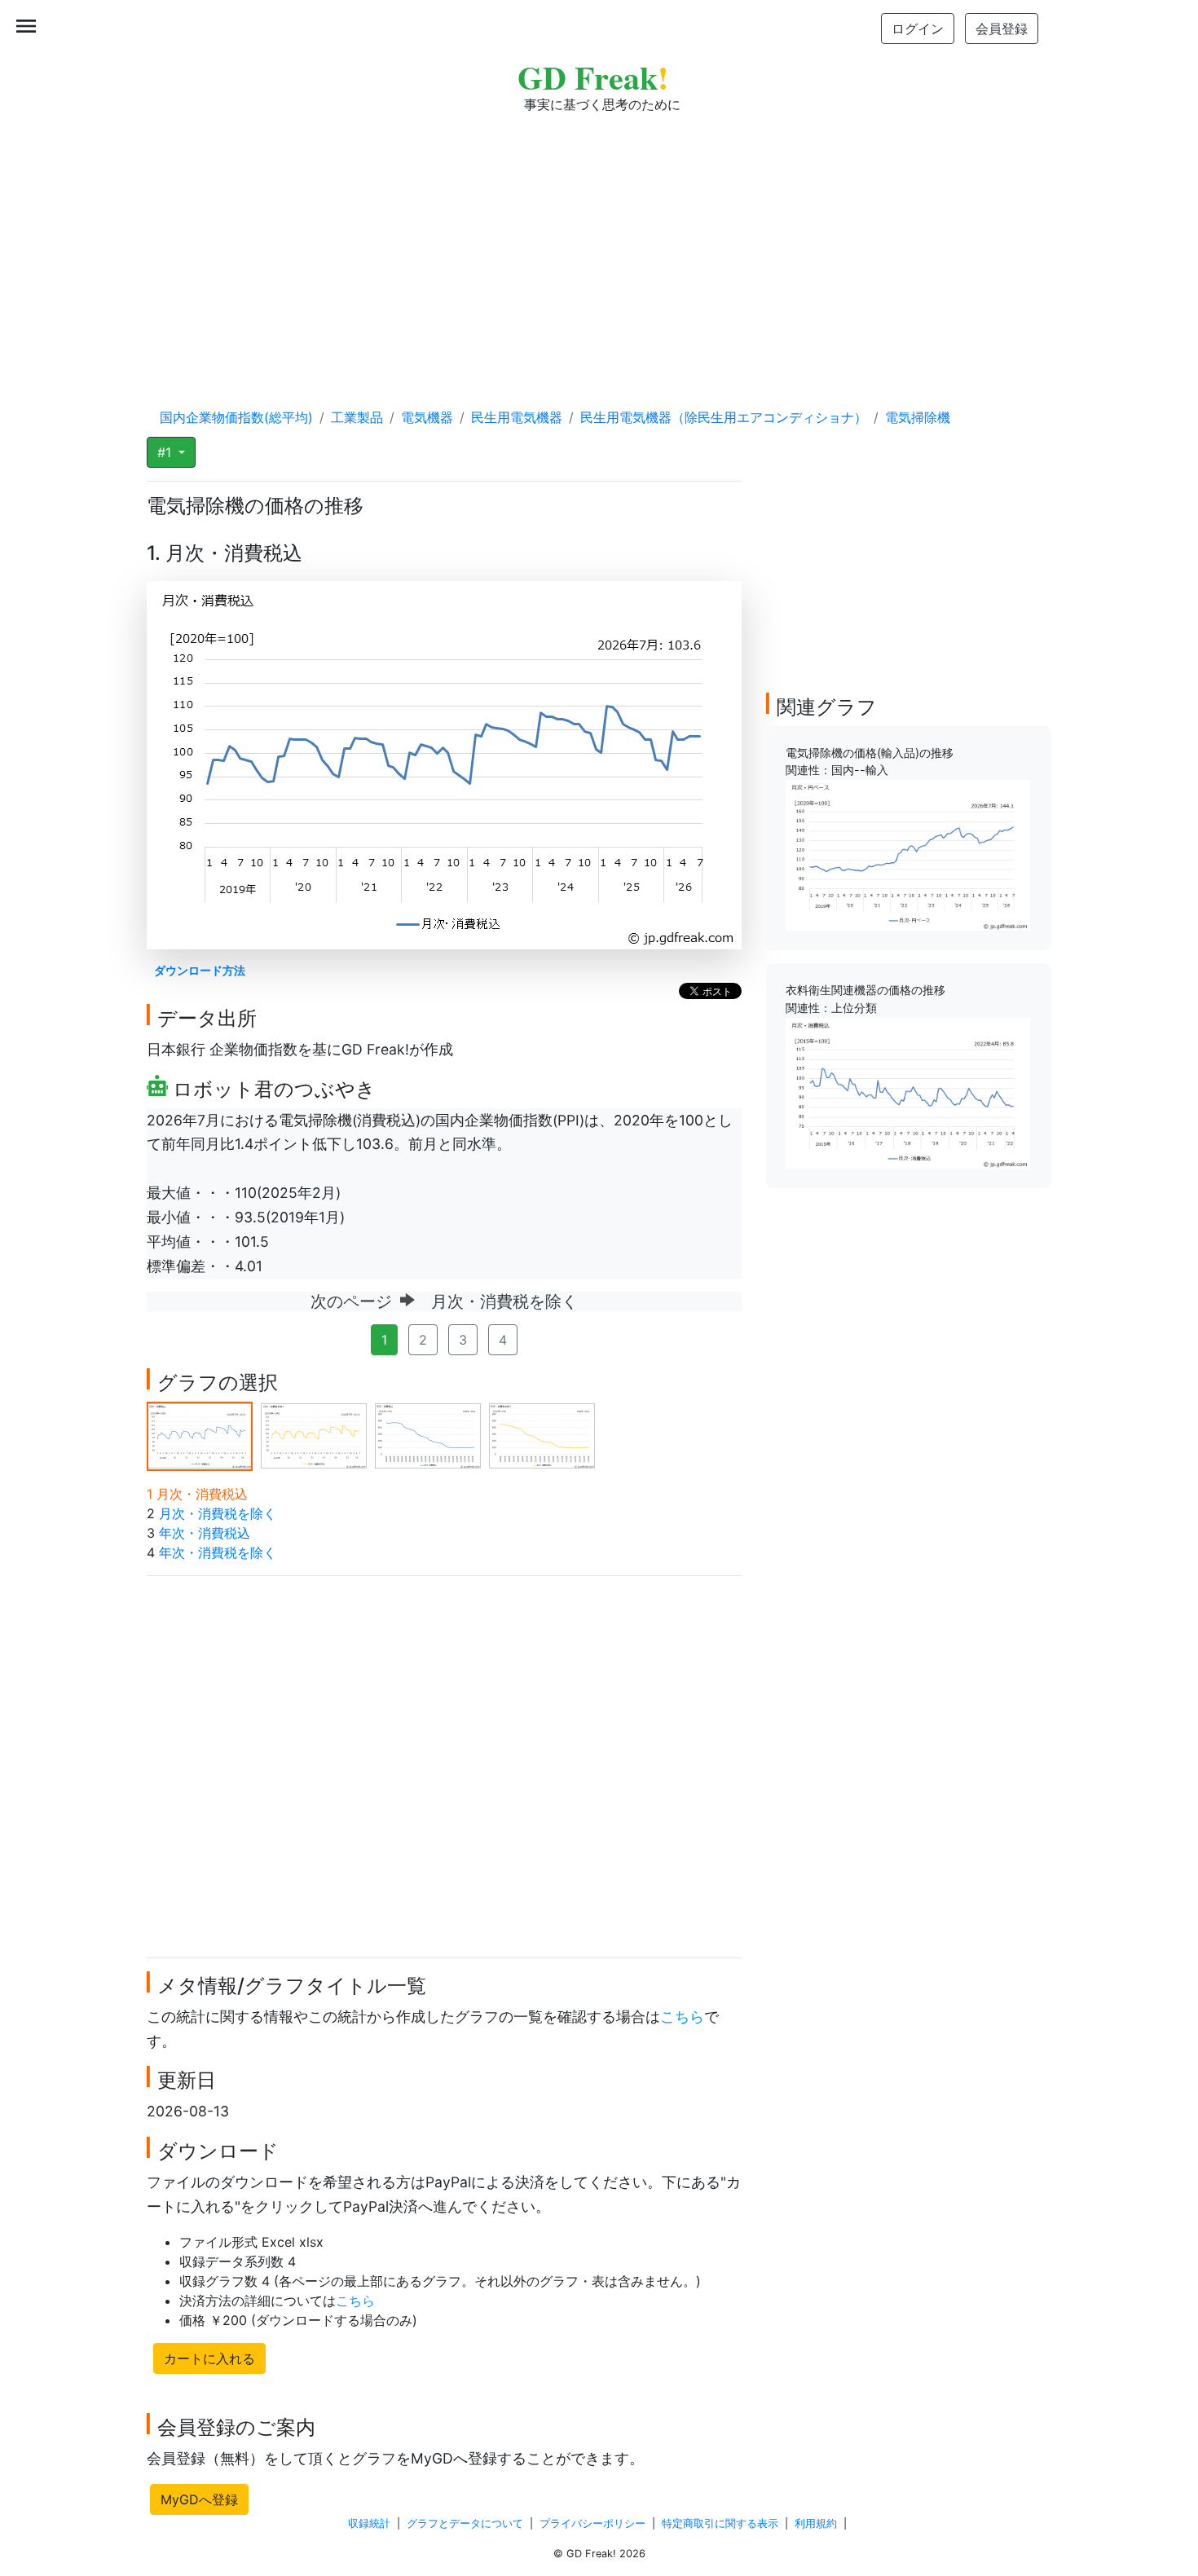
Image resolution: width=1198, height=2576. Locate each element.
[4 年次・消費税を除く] (542, 1435)
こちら (682, 2017)
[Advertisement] (599, 244)
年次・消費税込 (205, 1533)
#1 (166, 452)
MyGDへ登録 (199, 2499)
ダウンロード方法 (200, 970)
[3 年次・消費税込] (428, 1435)
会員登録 (1002, 29)
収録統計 (369, 2523)
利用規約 (816, 2523)
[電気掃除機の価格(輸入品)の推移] (908, 854)
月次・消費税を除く (218, 1513)
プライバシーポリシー (592, 2523)
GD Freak (593, 77)
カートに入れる (209, 2358)
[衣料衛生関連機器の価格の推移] (908, 1092)
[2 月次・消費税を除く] (314, 1435)
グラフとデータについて (465, 2523)
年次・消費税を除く (218, 1552)
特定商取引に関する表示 (720, 2523)
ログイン (918, 29)
